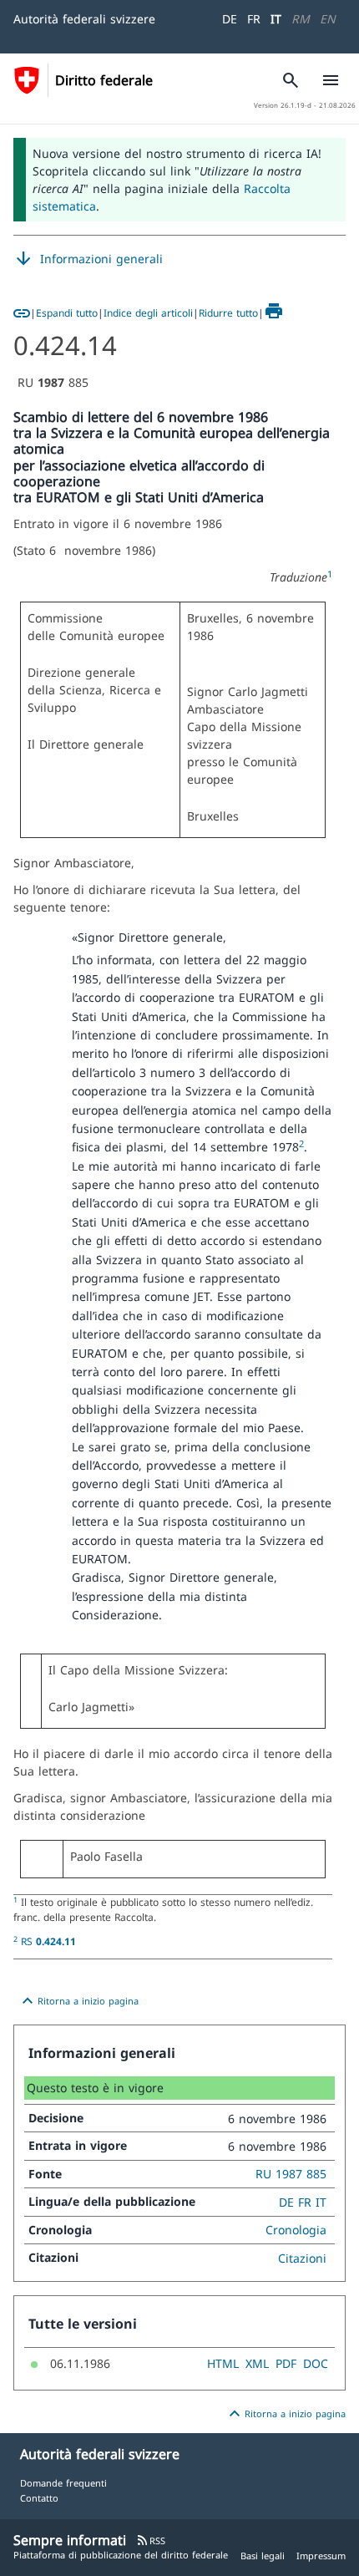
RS (48, 1941)
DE (230, 19)
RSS (151, 2540)
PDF (286, 2363)
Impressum (321, 2556)
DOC (316, 2363)
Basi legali (263, 2556)
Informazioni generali (88, 259)
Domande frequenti (63, 2483)
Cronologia (296, 2230)
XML (257, 2363)
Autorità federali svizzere (84, 19)
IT (276, 19)
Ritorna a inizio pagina (78, 2001)
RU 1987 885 (291, 2174)
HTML (223, 2363)
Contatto (39, 2498)
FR (254, 19)
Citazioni (302, 2258)
